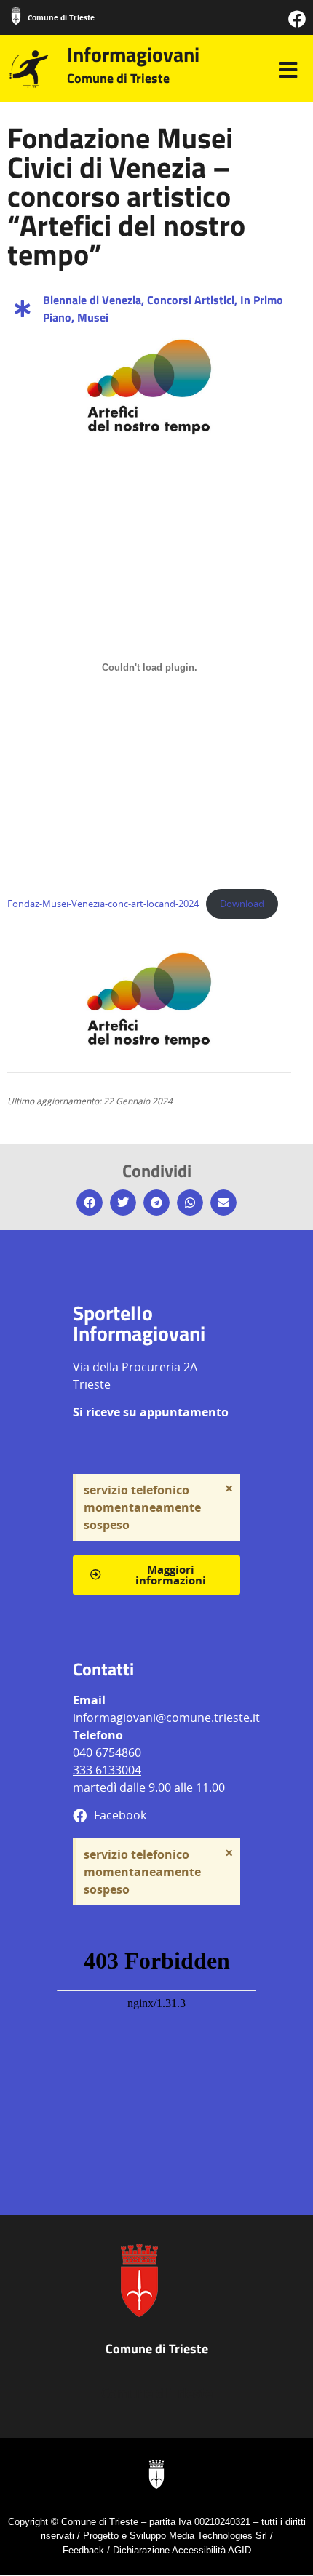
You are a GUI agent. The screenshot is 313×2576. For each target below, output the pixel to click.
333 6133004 (107, 1770)
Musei (93, 317)
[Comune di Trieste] (16, 16)
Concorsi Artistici (191, 300)
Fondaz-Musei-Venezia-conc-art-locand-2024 (103, 904)
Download (242, 904)
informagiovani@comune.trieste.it (166, 1718)
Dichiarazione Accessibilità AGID (182, 2550)
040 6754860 (107, 1752)
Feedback (83, 2550)
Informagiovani (133, 54)
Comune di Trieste (61, 17)
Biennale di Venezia (92, 300)
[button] (90, 1203)
